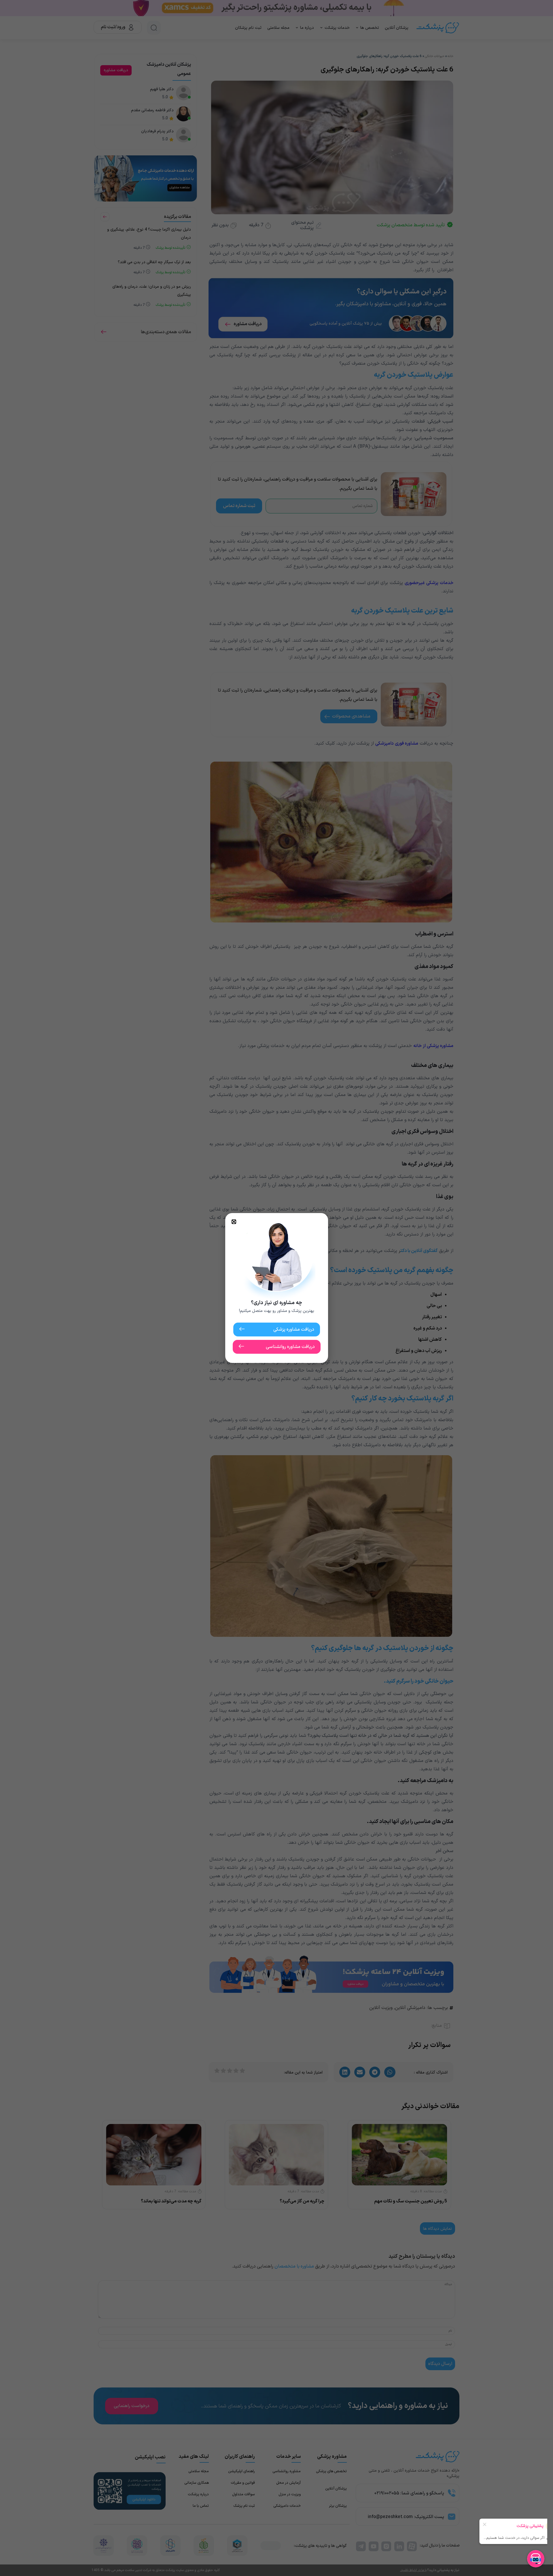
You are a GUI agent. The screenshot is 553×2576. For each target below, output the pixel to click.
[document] (276, 1288)
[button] (234, 1222)
